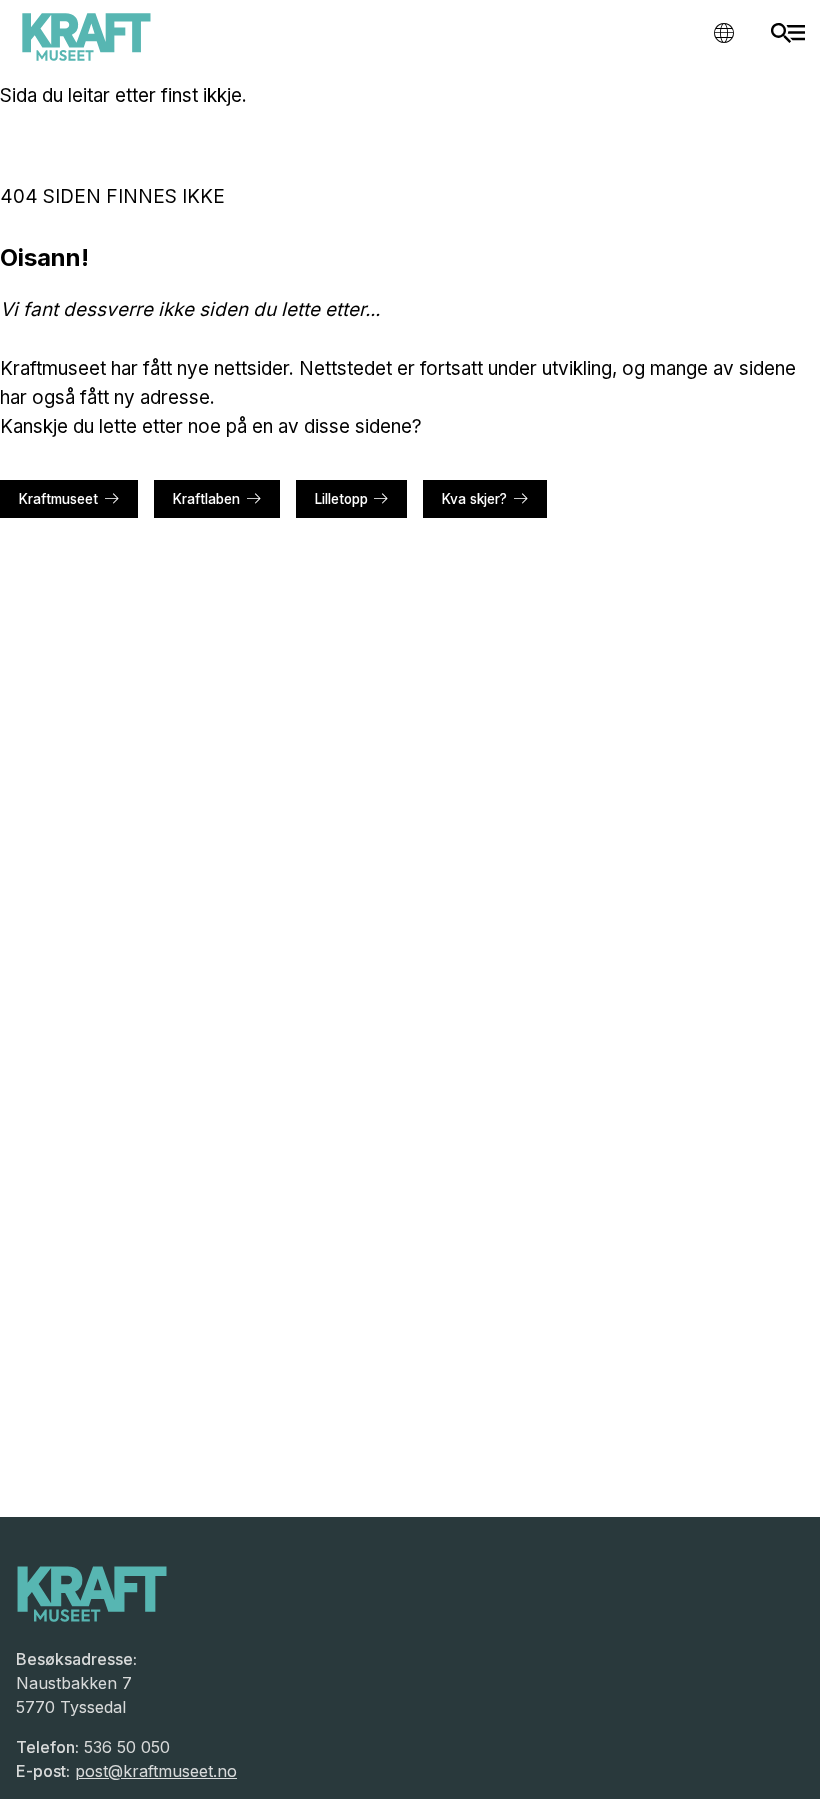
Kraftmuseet (58, 499)
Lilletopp (341, 499)
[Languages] (723, 32)
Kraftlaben (206, 499)
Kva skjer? (474, 499)
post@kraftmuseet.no (156, 1771)
